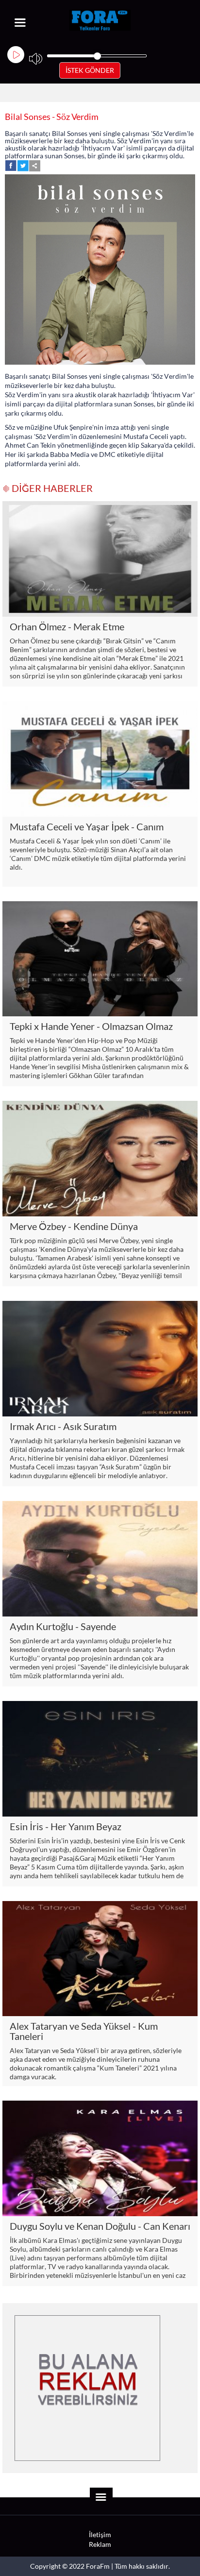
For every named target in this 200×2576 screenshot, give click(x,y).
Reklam (100, 2544)
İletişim (100, 2535)
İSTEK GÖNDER (90, 70)
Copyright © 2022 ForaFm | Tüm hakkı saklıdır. (100, 2566)
